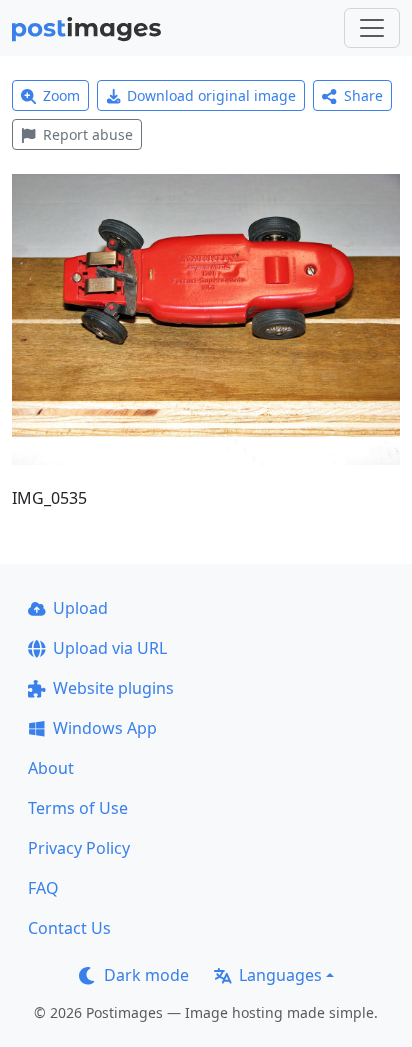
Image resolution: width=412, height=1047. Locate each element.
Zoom (61, 95)
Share (363, 95)
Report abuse (88, 134)
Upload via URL (110, 648)
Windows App (105, 728)
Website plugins (113, 688)
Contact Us (69, 928)
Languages (280, 975)
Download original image (211, 95)
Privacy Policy (79, 848)
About (51, 768)
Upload (80, 608)
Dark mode (146, 975)
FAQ (43, 888)
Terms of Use (78, 808)
